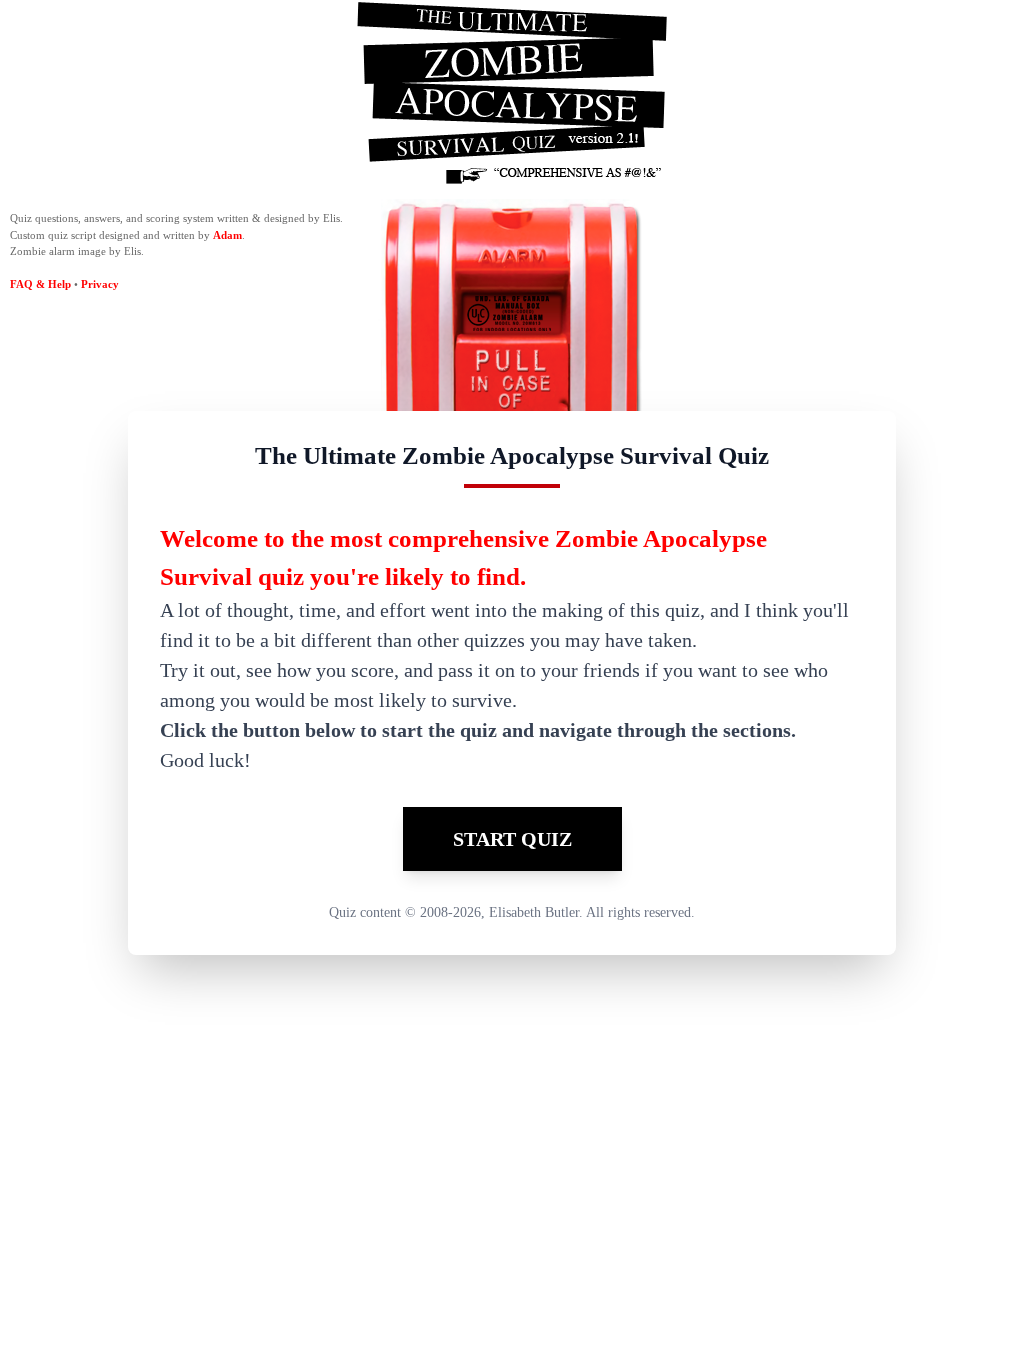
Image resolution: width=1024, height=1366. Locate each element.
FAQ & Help (40, 284)
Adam (227, 235)
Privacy (100, 284)
